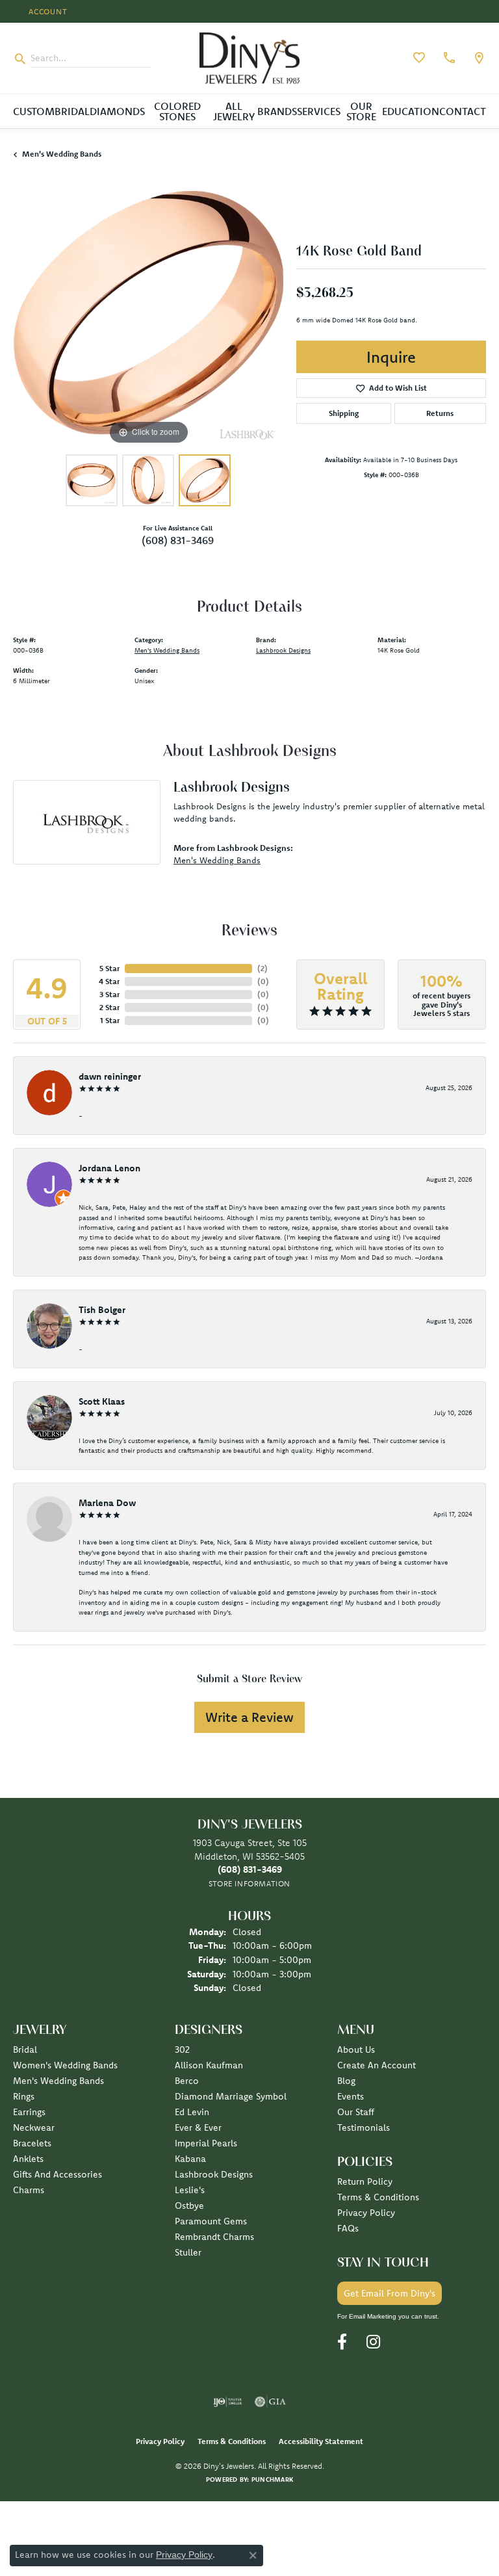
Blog (346, 2081)
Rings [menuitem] (24, 2096)
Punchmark (272, 2479)
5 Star (109, 968)
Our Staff (356, 2112)
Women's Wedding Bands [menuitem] (65, 2065)
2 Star (109, 1007)
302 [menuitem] (182, 2049)
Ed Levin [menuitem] (192, 2112)
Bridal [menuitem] (25, 2049)
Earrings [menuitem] (29, 2112)
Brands (277, 111)
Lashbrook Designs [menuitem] (214, 2174)
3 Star (109, 994)
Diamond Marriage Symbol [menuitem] (231, 2096)
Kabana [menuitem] (190, 2159)
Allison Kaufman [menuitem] (209, 2065)
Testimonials (364, 2127)
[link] (448, 58)
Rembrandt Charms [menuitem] (214, 2237)
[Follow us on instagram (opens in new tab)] (373, 2342)
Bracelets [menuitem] (32, 2143)
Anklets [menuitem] (28, 2159)
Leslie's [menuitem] (190, 2190)
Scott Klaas (102, 1401)
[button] (47, 11)
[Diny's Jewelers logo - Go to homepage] (249, 58)
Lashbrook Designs (283, 650)
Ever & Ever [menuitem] (198, 2127)
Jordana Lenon (109, 1168)
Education (411, 111)
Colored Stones (177, 111)
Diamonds (117, 111)
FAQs (348, 2228)
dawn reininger (110, 1076)
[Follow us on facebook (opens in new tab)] (342, 2342)
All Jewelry (234, 111)
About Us (356, 2049)
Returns (440, 413)
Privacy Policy (366, 2213)
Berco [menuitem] (187, 2081)
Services (319, 111)
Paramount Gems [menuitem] (211, 2221)
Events (351, 2096)
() (262, 968)
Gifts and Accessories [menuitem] (58, 2174)
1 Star (110, 1020)
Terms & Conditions (378, 2197)
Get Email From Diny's (390, 2293)
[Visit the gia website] (270, 2402)
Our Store (361, 111)
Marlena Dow (107, 1503)
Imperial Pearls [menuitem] (206, 2143)
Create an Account (377, 2065)
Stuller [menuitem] (188, 2252)
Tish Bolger (102, 1310)
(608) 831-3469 (178, 540)
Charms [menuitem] (29, 2190)
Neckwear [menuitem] (34, 2127)
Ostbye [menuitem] (189, 2205)
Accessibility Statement (321, 2441)
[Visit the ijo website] (228, 2402)
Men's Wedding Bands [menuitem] (58, 2081)
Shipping (344, 413)
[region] (148, 313)
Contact (463, 111)
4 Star (109, 981)
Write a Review (249, 1717)
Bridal (72, 111)
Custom (34, 111)
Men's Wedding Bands (62, 154)
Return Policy (365, 2181)
